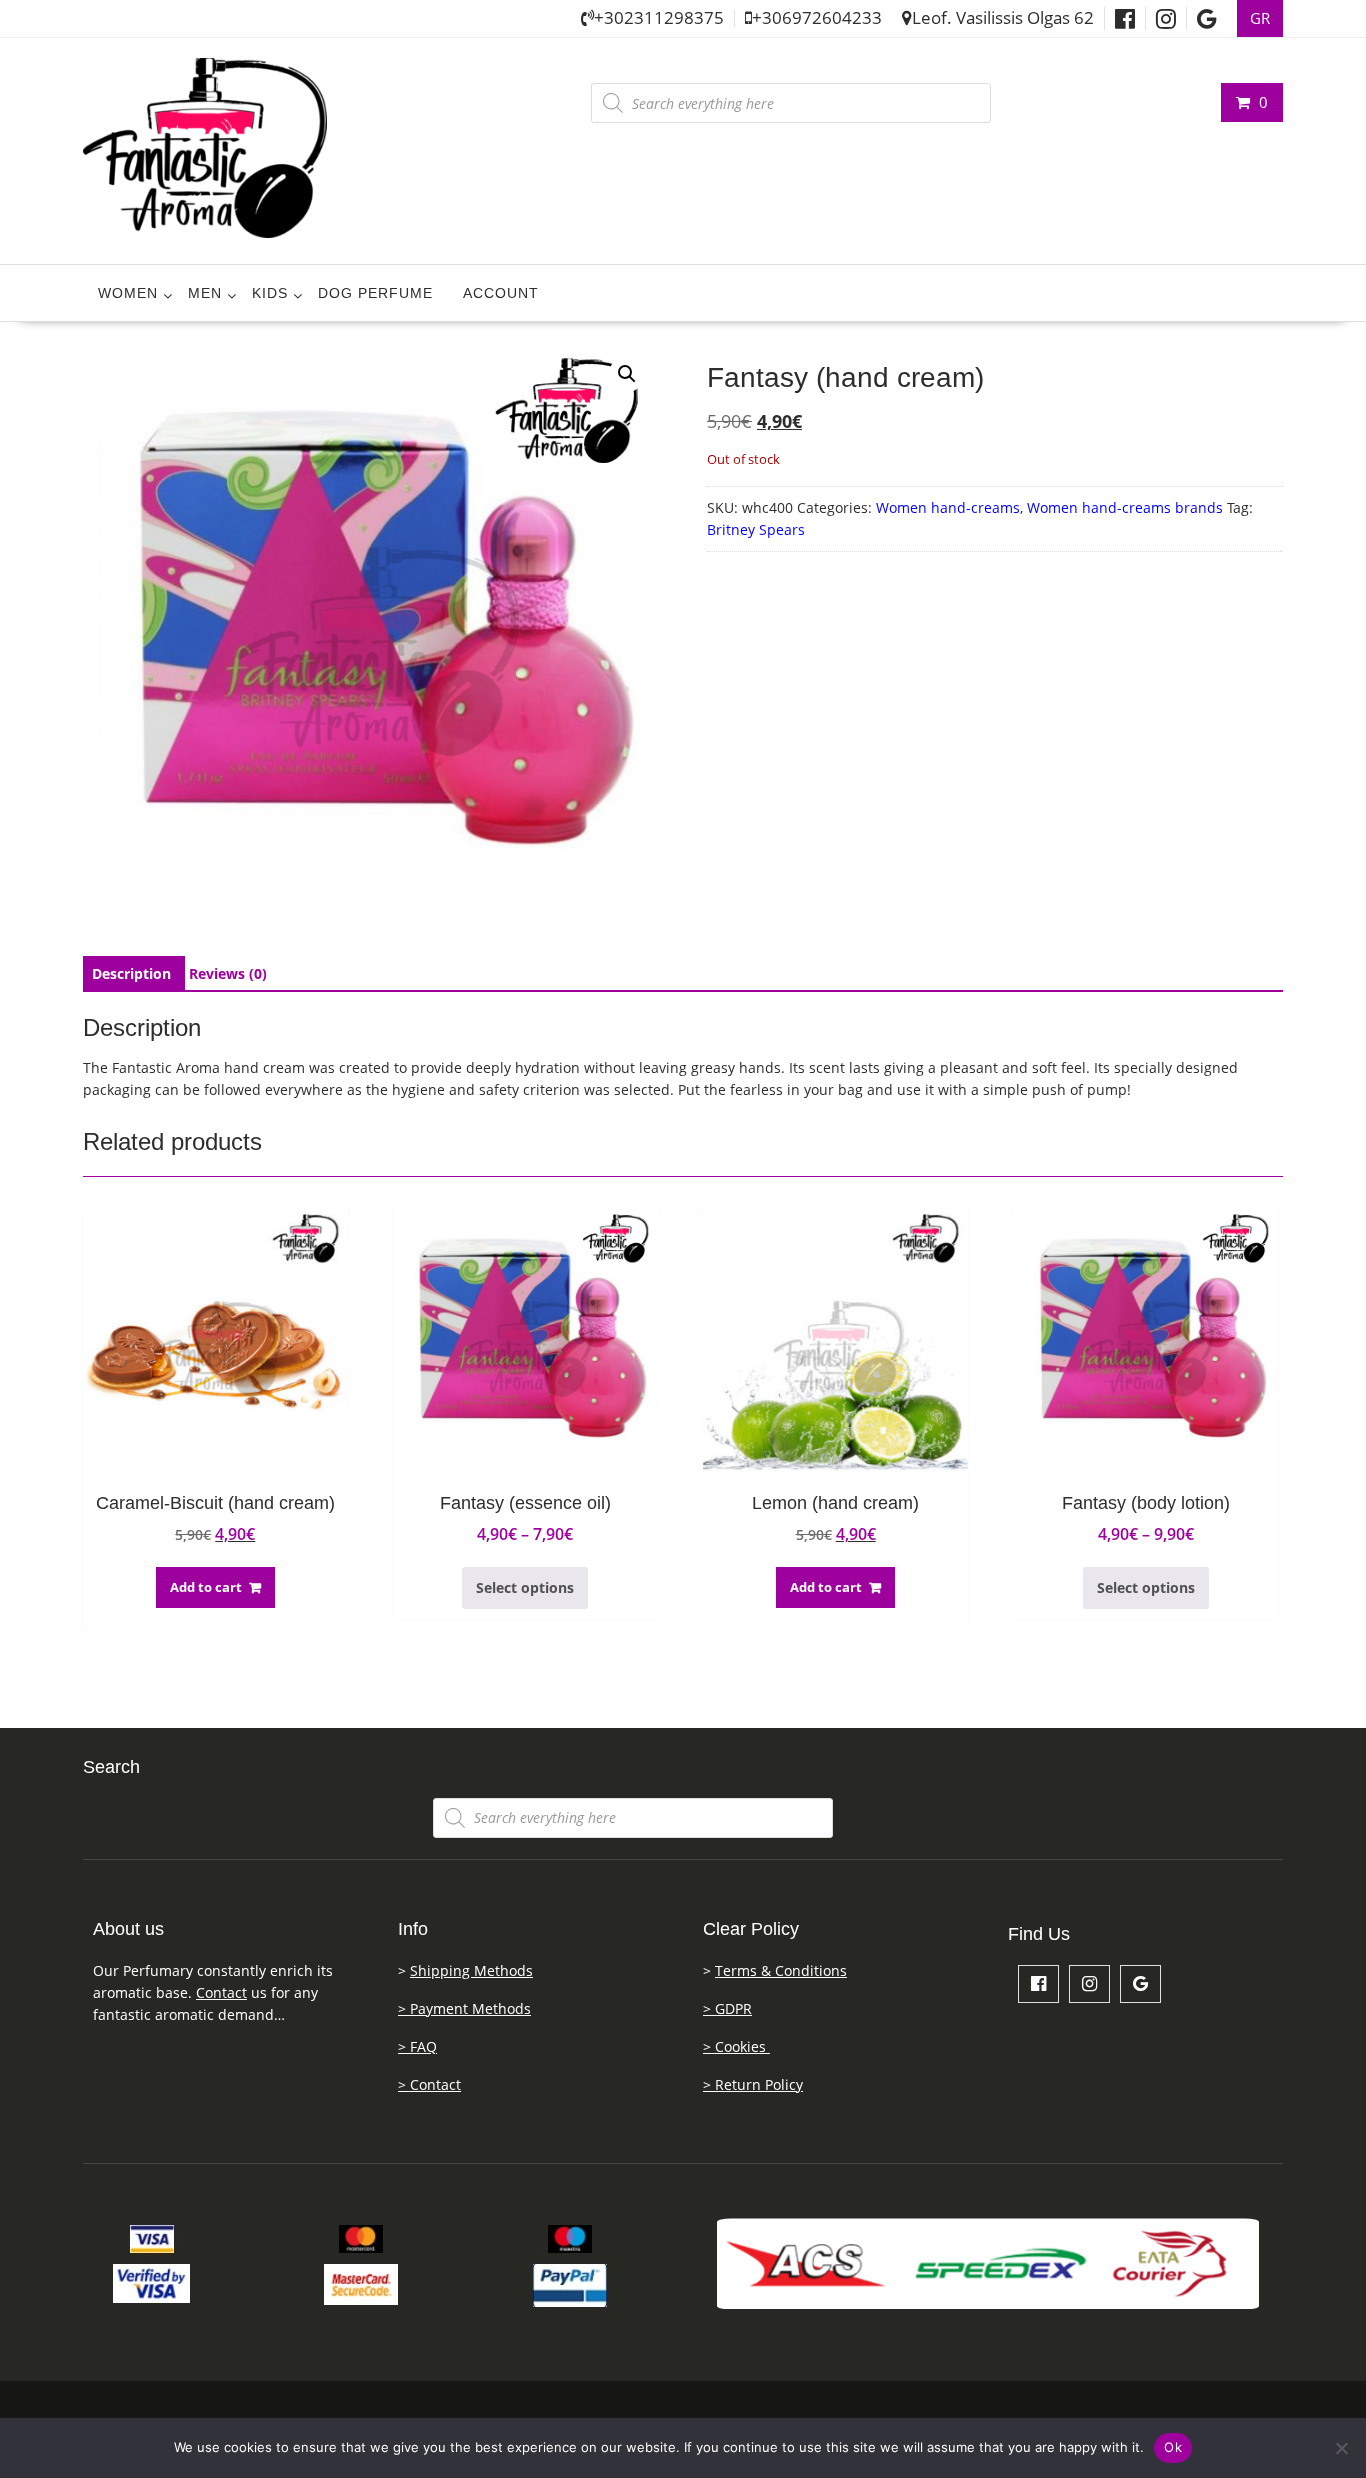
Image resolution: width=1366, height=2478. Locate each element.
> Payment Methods (464, 2008)
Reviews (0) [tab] (228, 973)
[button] (627, 374)
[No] (1341, 2448)
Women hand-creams (948, 507)
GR (1260, 18)
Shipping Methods (471, 1970)
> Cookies (736, 2046)
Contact (221, 1992)
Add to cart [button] (206, 1587)
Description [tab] (131, 973)
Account (501, 293)
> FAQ (417, 2046)
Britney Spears (756, 529)
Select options (525, 1587)
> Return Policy (753, 2084)
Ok (1173, 2447)
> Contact (429, 2084)
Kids (270, 293)
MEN (205, 293)
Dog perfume (375, 293)
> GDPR (727, 2008)
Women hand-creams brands (1125, 507)
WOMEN (128, 293)
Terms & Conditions (781, 1970)
